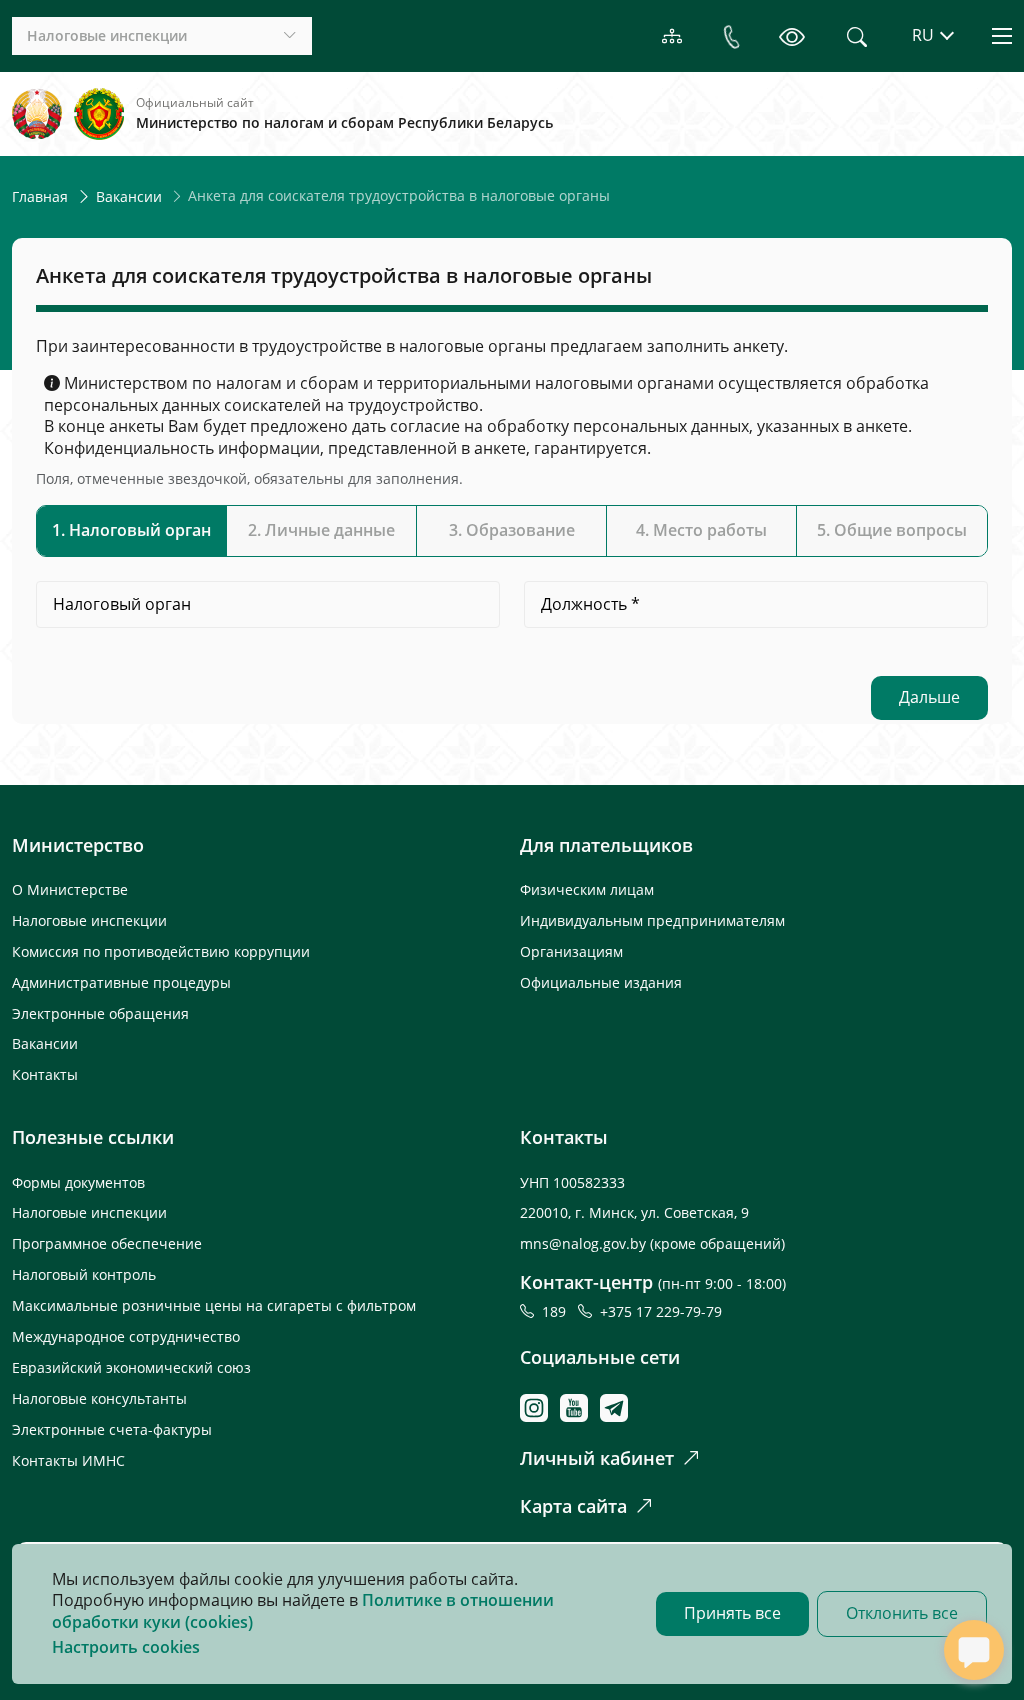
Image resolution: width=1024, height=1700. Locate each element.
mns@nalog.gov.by (585, 1243)
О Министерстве (70, 889)
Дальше (929, 697)
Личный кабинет (597, 1458)
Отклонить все (902, 1613)
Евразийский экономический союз (131, 1367)
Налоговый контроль (84, 1274)
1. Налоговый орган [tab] (131, 530)
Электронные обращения (100, 1013)
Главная (40, 196)
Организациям (571, 951)
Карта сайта (573, 1506)
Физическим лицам (587, 889)
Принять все (732, 1613)
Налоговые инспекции (89, 920)
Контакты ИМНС (68, 1460)
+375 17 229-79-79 (661, 1311)
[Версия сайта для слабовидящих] (791, 36)
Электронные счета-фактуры (112, 1429)
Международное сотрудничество (126, 1336)
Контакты (45, 1074)
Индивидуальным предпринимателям (652, 920)
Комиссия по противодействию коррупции (161, 951)
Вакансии (129, 196)
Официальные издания (601, 982)
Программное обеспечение (107, 1243)
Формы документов (78, 1182)
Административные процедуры (121, 982)
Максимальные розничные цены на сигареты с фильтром (214, 1305)
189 (558, 1311)
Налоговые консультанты (99, 1398)
